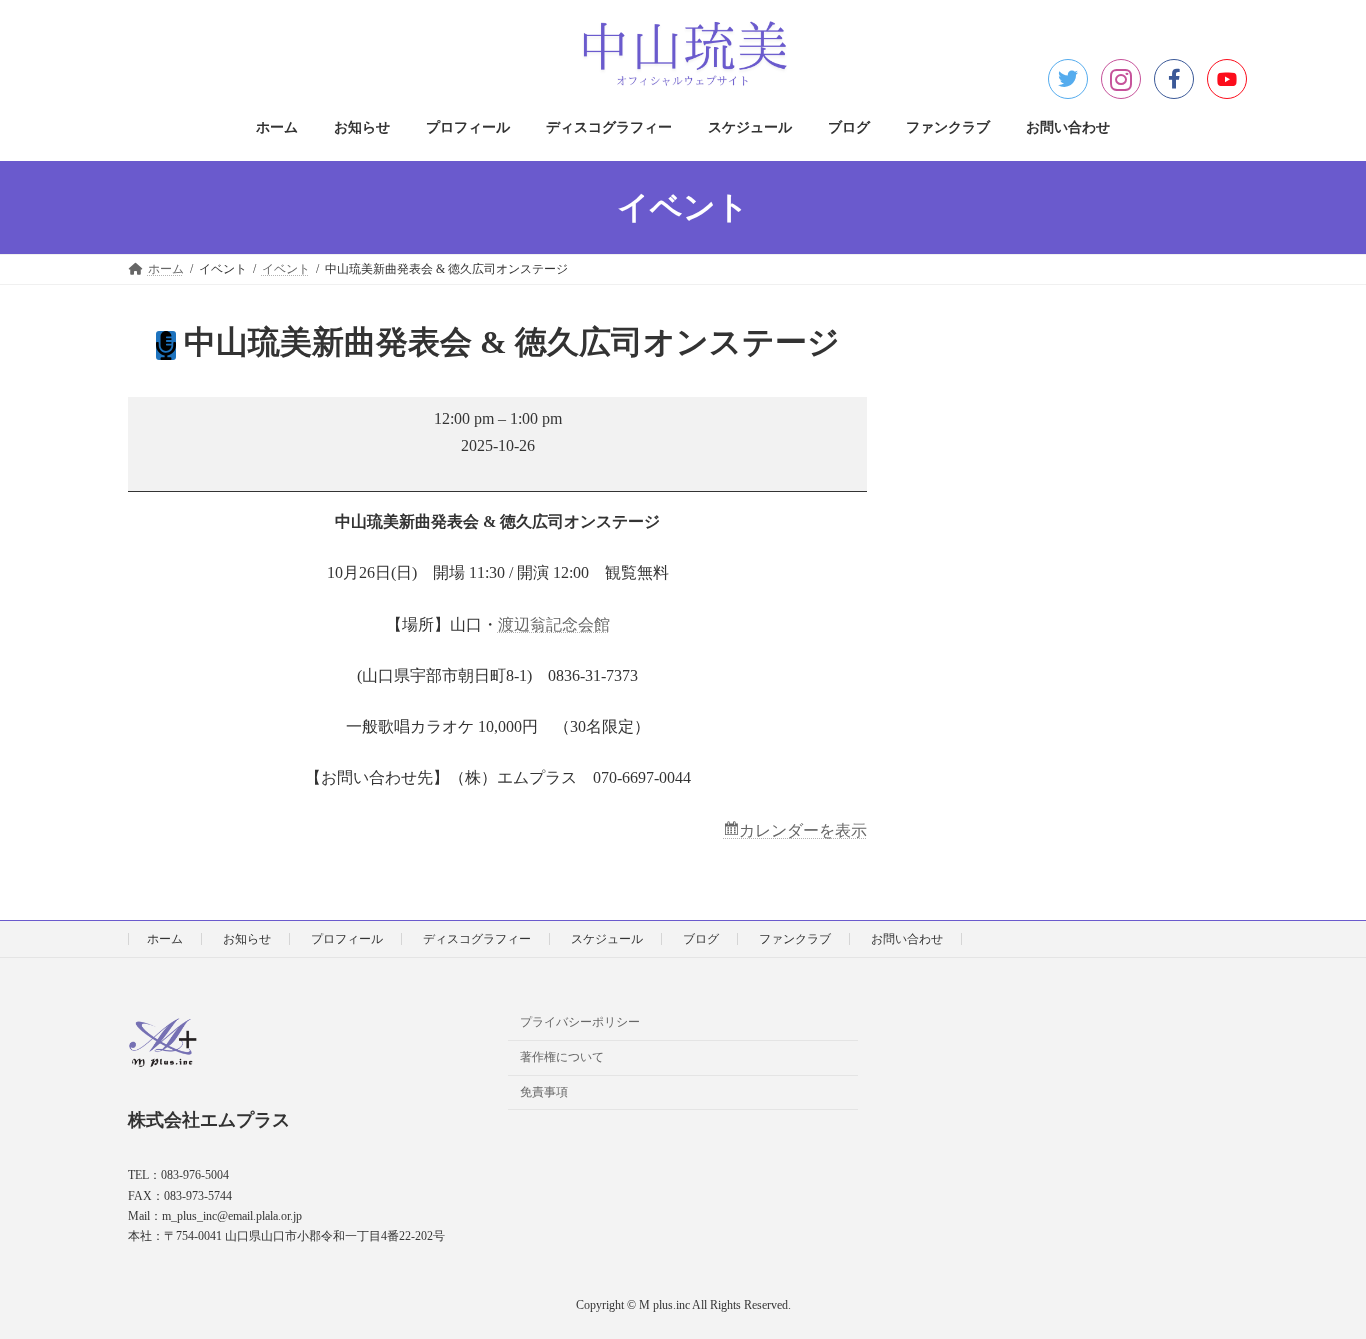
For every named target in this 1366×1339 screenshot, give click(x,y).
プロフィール (347, 939)
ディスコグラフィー (477, 939)
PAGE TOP (1315, 1280)
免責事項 (544, 1092)
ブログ (701, 939)
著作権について (562, 1057)
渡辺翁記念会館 (554, 624)
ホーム (165, 939)
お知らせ (247, 939)
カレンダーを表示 (803, 830)
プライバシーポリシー (580, 1022)
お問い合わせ (907, 939)
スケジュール (607, 939)
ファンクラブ (795, 939)
